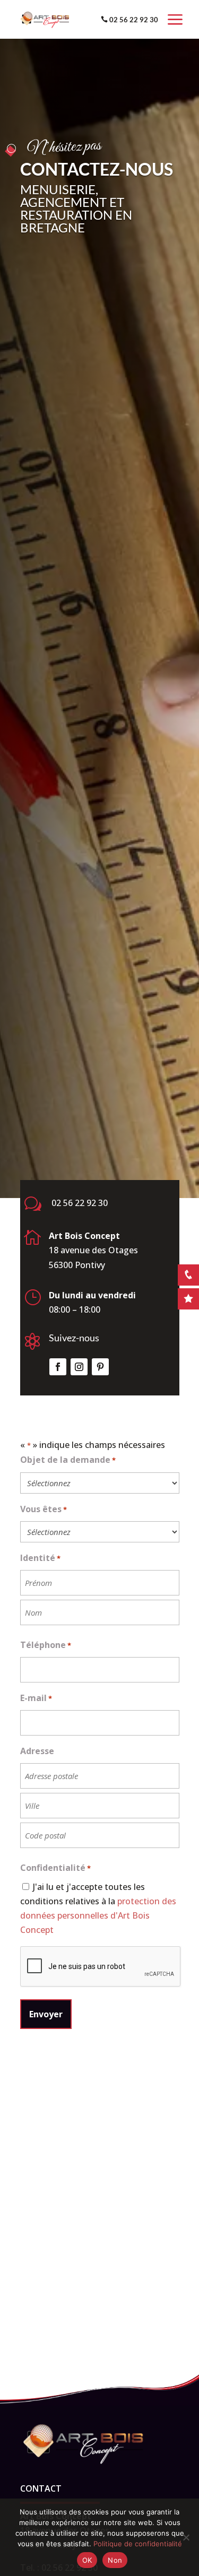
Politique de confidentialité (138, 2544)
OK (87, 2560)
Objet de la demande (68, 1460)
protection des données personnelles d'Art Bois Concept (98, 1915)
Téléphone (46, 1645)
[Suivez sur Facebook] (58, 1367)
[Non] (186, 2537)
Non (115, 2560)
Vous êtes (44, 1509)
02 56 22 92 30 (134, 20)
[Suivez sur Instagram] (79, 1367)
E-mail (36, 1698)
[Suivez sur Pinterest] (100, 1367)
